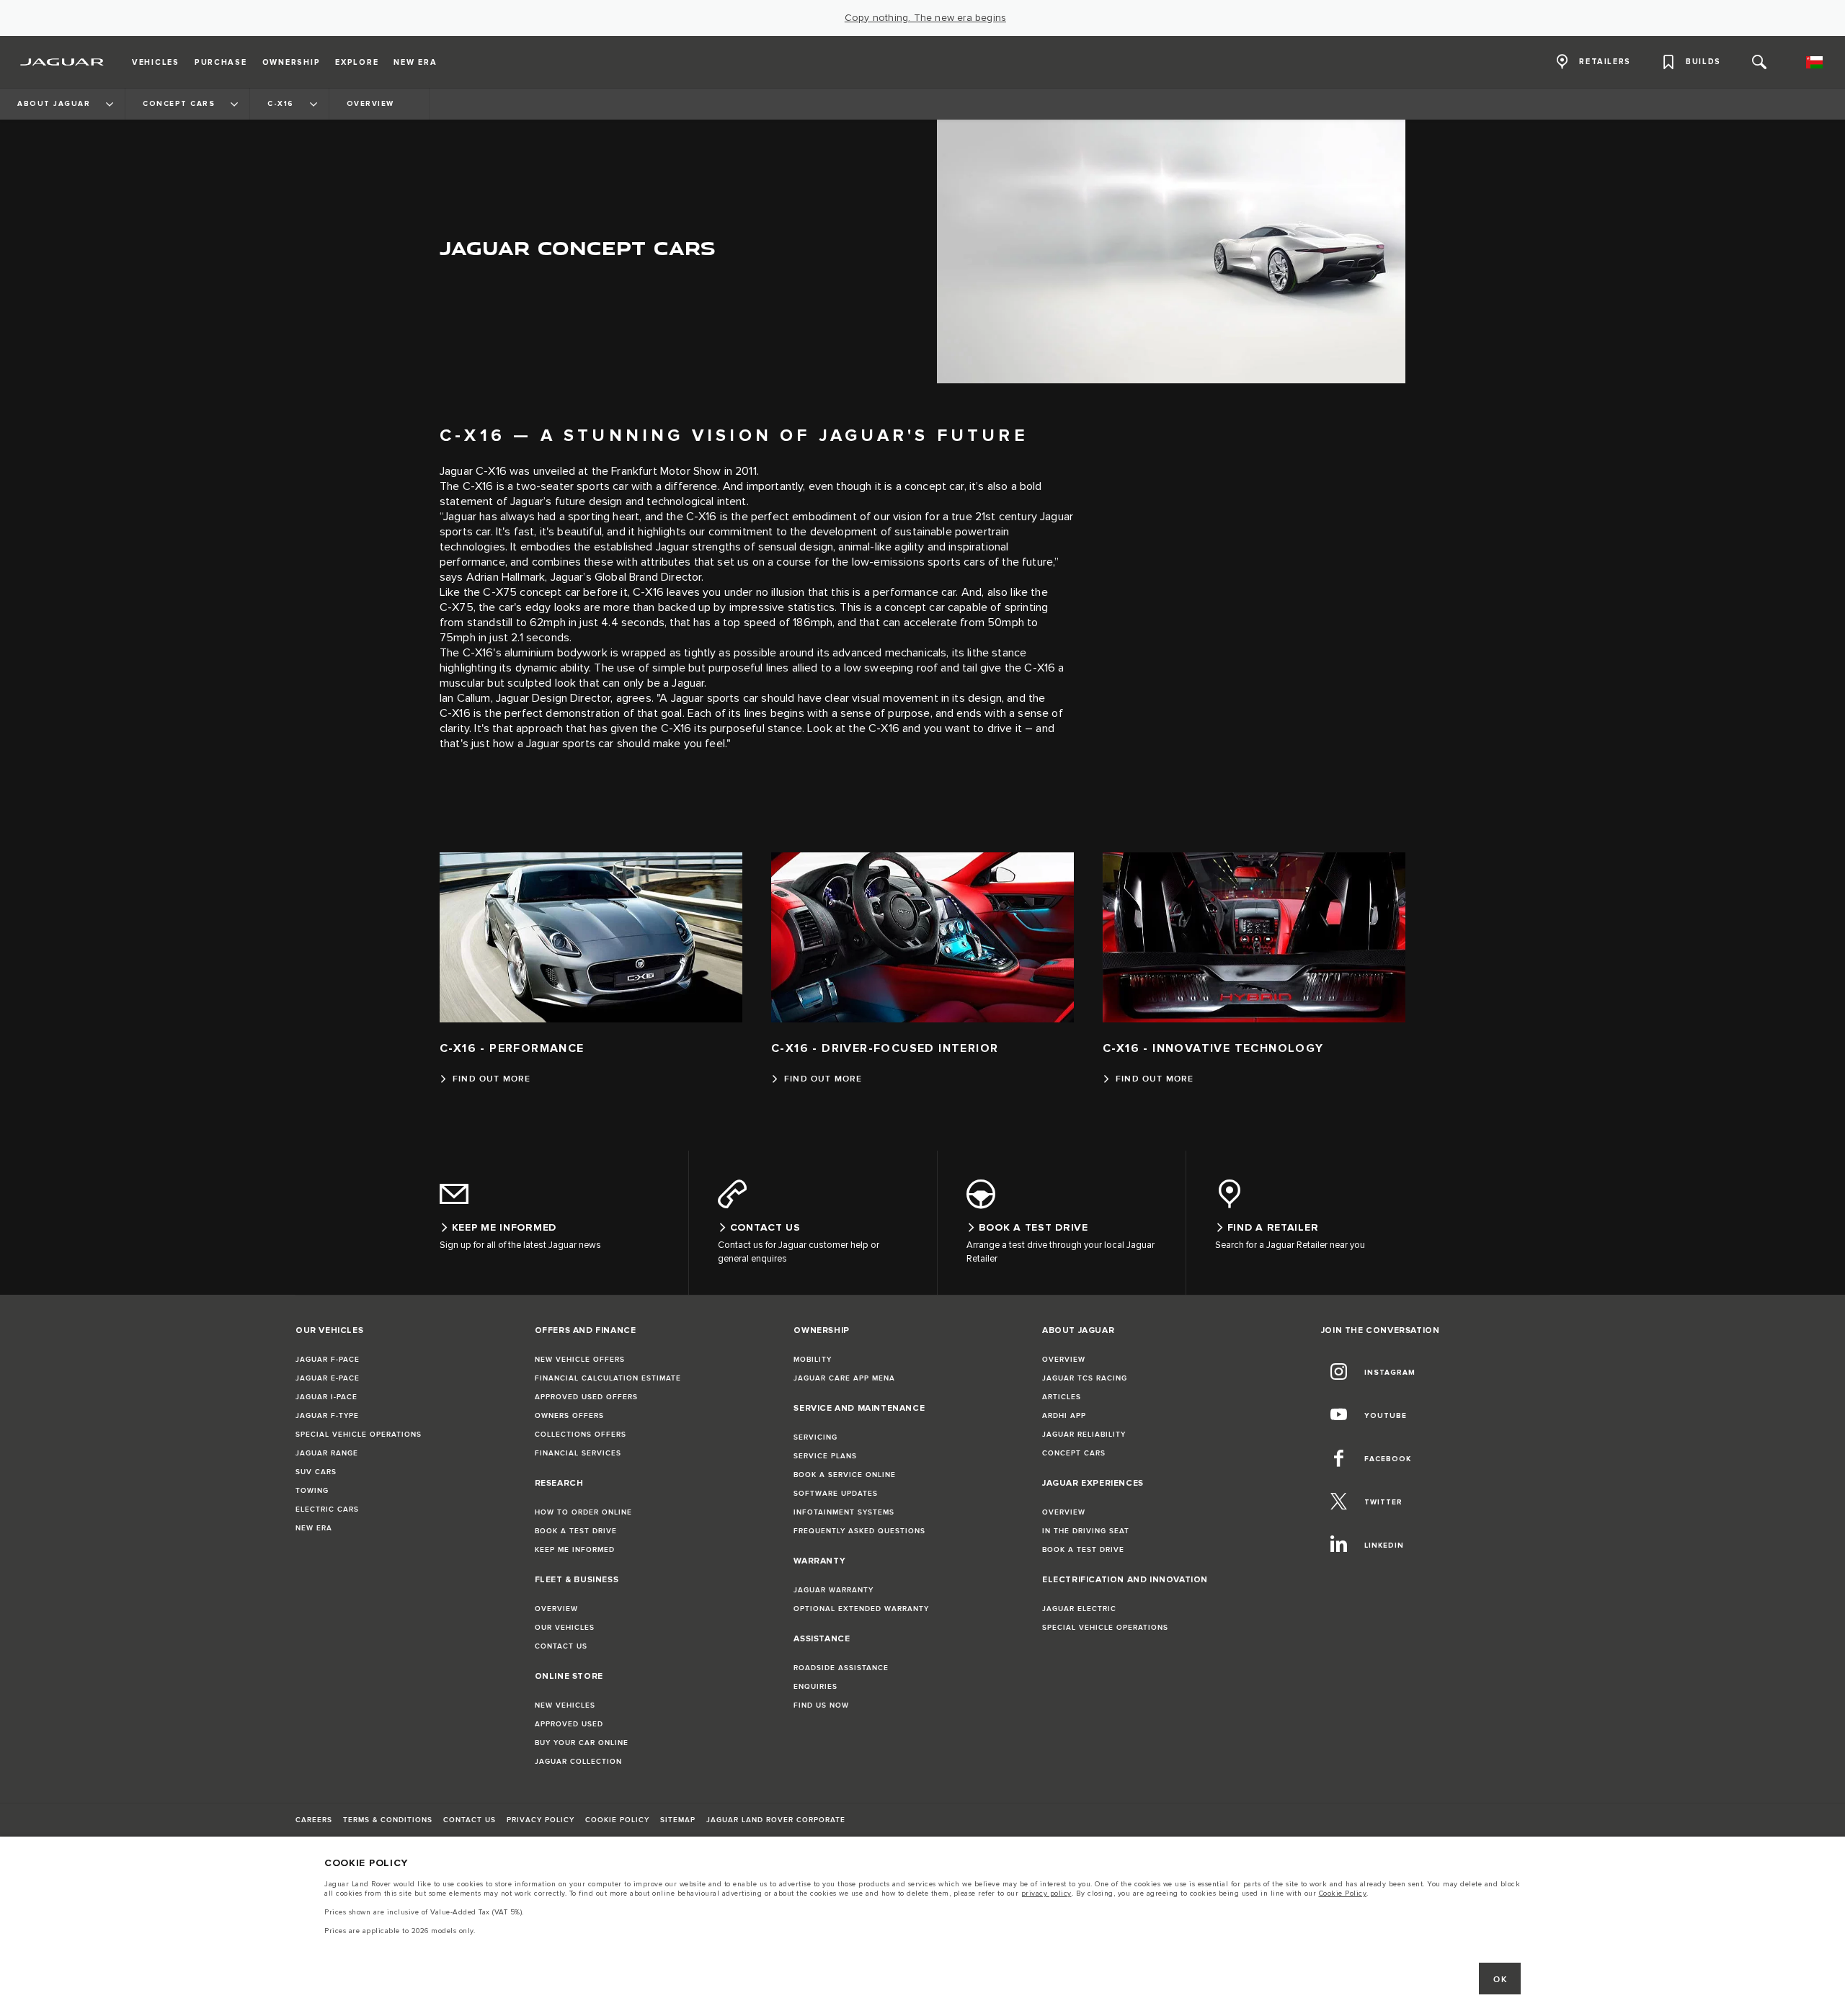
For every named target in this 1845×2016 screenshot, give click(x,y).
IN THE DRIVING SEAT (1086, 1531)
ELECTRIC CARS (327, 1509)
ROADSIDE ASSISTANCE (841, 1668)
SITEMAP (678, 1820)
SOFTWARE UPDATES (836, 1494)
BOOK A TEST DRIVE (576, 1531)
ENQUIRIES (815, 1687)
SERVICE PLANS (825, 1456)
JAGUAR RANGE (327, 1453)
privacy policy (1046, 1894)
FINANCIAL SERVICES (578, 1453)
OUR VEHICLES (565, 1628)
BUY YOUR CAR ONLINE (582, 1743)
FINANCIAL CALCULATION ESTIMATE (608, 1378)
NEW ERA (314, 1528)
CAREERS (314, 1820)
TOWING (312, 1491)
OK (1500, 1980)
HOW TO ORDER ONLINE (583, 1512)
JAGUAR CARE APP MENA (844, 1378)
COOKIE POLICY (617, 1820)
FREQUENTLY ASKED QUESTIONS (859, 1531)
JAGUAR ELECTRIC (1079, 1609)
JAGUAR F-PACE (328, 1360)
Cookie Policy (1343, 1894)
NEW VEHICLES (565, 1705)
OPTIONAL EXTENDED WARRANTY (861, 1609)
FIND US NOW (821, 1705)
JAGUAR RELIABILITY (1084, 1435)
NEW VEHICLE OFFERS (580, 1360)
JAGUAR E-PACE (328, 1378)
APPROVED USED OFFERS (586, 1397)
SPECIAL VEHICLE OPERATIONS (359, 1435)
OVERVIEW (556, 1609)
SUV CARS (316, 1472)
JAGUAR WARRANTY (833, 1590)
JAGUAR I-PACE (326, 1397)
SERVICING (815, 1437)
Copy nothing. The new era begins (925, 18)
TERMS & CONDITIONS (388, 1820)
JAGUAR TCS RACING (1085, 1378)
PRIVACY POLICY (541, 1820)
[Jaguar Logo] (62, 62)
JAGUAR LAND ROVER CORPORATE (776, 1820)
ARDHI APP (1064, 1416)
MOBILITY (813, 1360)
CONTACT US (561, 1646)
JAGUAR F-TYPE (327, 1416)
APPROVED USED (569, 1724)
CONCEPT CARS (1074, 1453)
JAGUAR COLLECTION (578, 1762)
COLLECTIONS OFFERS (581, 1435)
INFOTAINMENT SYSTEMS (844, 1512)
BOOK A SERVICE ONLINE (845, 1475)
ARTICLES (1062, 1397)
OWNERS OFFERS (569, 1416)
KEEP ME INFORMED (575, 1550)
